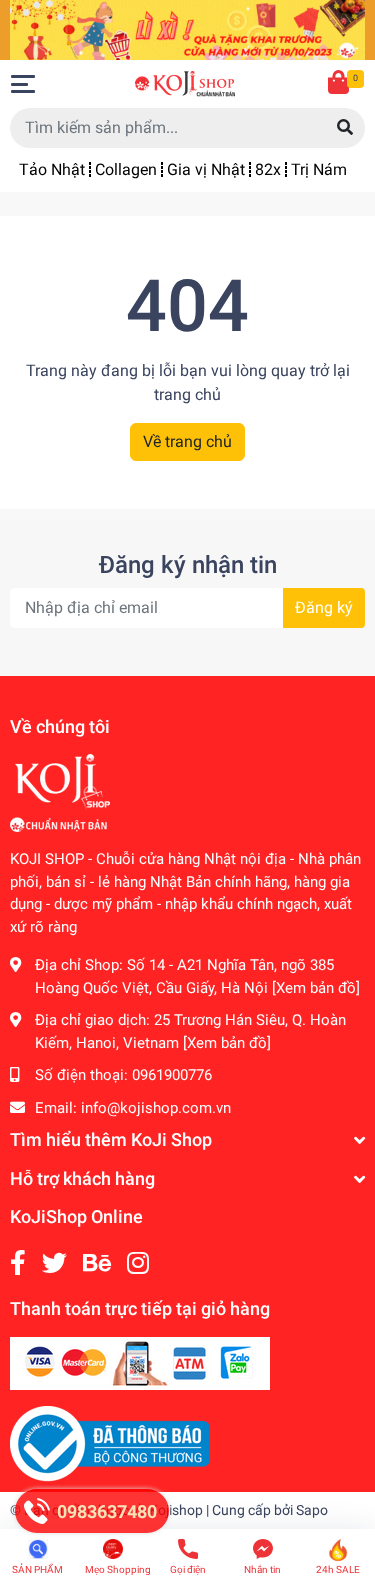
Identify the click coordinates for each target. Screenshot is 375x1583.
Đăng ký (324, 607)
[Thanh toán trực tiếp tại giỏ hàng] (140, 1362)
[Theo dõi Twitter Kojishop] (54, 1263)
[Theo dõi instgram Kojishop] (138, 1263)
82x (268, 169)
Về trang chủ (187, 441)
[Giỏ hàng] (340, 84)
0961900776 (172, 1075)
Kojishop (176, 1510)
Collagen (126, 169)
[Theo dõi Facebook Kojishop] (18, 1263)
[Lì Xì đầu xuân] (187, 28)
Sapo (312, 1510)
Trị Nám (319, 169)
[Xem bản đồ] (316, 988)
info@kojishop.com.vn (156, 1108)
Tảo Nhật (52, 169)
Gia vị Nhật (206, 169)
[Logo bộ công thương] (110, 1443)
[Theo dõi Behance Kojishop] (97, 1263)
